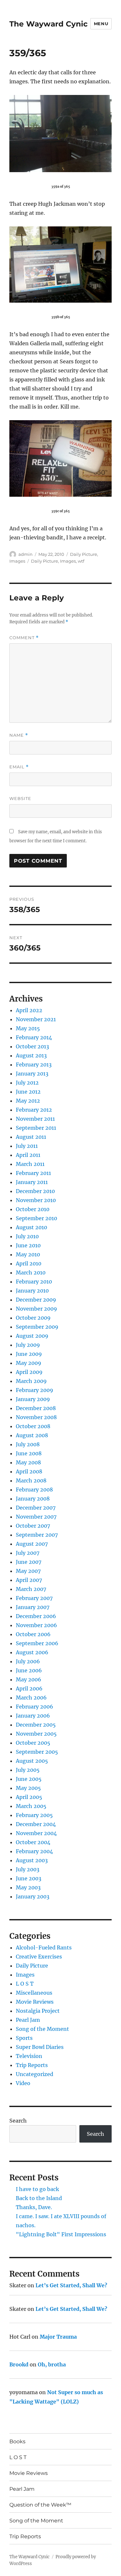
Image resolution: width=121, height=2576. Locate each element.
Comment (24, 638)
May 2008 (28, 1462)
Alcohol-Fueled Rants (44, 1948)
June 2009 (29, 1354)
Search (18, 2121)
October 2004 (33, 1842)
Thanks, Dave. (34, 2207)
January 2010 (32, 1291)
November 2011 (35, 1119)
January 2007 (33, 1607)
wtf (81, 561)
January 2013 (32, 1074)
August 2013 (31, 1055)
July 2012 (27, 1083)
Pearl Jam (28, 2020)
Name (19, 735)
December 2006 (36, 1616)
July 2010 (27, 1236)
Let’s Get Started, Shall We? (71, 2285)
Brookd (19, 2364)
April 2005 (29, 1797)
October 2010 (33, 1209)
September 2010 (36, 1218)
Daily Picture (84, 554)
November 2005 (36, 1734)
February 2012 (34, 1110)
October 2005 (33, 1743)
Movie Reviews (35, 2002)
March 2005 (31, 1806)
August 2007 (32, 1544)
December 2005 (36, 1725)
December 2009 (36, 1300)
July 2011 (27, 1146)
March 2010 (31, 1272)
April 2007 (29, 1580)
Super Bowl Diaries (40, 2047)
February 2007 (34, 1598)
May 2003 (28, 1887)
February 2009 (35, 1390)
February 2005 (34, 1815)
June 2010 (28, 1245)
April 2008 (29, 1471)
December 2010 (35, 1191)
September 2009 (37, 1327)
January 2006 (33, 1716)
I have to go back (37, 2189)
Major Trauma (58, 2337)
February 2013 (34, 1065)
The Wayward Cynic (49, 24)
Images (17, 561)
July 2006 (28, 1661)
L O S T (25, 1984)
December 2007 (36, 1508)
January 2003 (33, 1896)
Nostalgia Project (38, 2011)
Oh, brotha (52, 2364)
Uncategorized (35, 2074)
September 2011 (36, 1128)
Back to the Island (39, 2198)
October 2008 (33, 1426)
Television (29, 2056)
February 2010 (34, 1282)
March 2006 (31, 1698)
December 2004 (36, 1824)
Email (19, 767)
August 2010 (31, 1227)
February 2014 (34, 1037)
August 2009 (32, 1336)
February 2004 (34, 1851)
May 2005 (28, 1788)
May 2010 (28, 1254)
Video (23, 2083)
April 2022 (29, 1010)
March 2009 (31, 1381)
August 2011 (31, 1137)
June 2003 (29, 1878)
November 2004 (36, 1833)
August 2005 (32, 1761)
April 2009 (29, 1372)
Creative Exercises (39, 1957)
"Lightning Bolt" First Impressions (61, 2234)
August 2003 (32, 1860)
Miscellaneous (34, 1993)
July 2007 (28, 1553)
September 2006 (37, 1643)
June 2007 (29, 1562)
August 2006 (32, 1652)
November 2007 (36, 1517)
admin (25, 554)
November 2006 (36, 1625)
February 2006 (35, 1707)
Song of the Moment (42, 2029)
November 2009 (36, 1309)
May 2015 (28, 1028)
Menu (101, 24)
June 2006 (29, 1670)
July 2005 (28, 1770)
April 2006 (29, 1688)
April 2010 (29, 1263)
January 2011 (32, 1182)
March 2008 (31, 1480)
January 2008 (33, 1499)
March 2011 (30, 1164)
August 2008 (32, 1435)
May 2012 (28, 1101)
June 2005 (29, 1779)
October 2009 (33, 1318)
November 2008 (36, 1417)
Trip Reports (32, 2065)
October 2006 (33, 1634)
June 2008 (29, 1453)
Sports (24, 2038)
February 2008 (34, 1490)
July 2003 (28, 1869)
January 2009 (33, 1399)
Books (17, 2441)
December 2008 (36, 1408)
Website (20, 798)
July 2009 (28, 1345)
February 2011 (33, 1173)
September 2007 (37, 1535)
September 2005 (37, 1752)
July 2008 (28, 1444)
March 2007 (31, 1589)
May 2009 (29, 1363)
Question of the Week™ (40, 2505)
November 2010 (36, 1200)
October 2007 (33, 1526)
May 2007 (28, 1571)
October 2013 (32, 1046)
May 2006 (29, 1679)
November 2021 (36, 1019)
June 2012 (28, 1092)
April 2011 (28, 1155)
